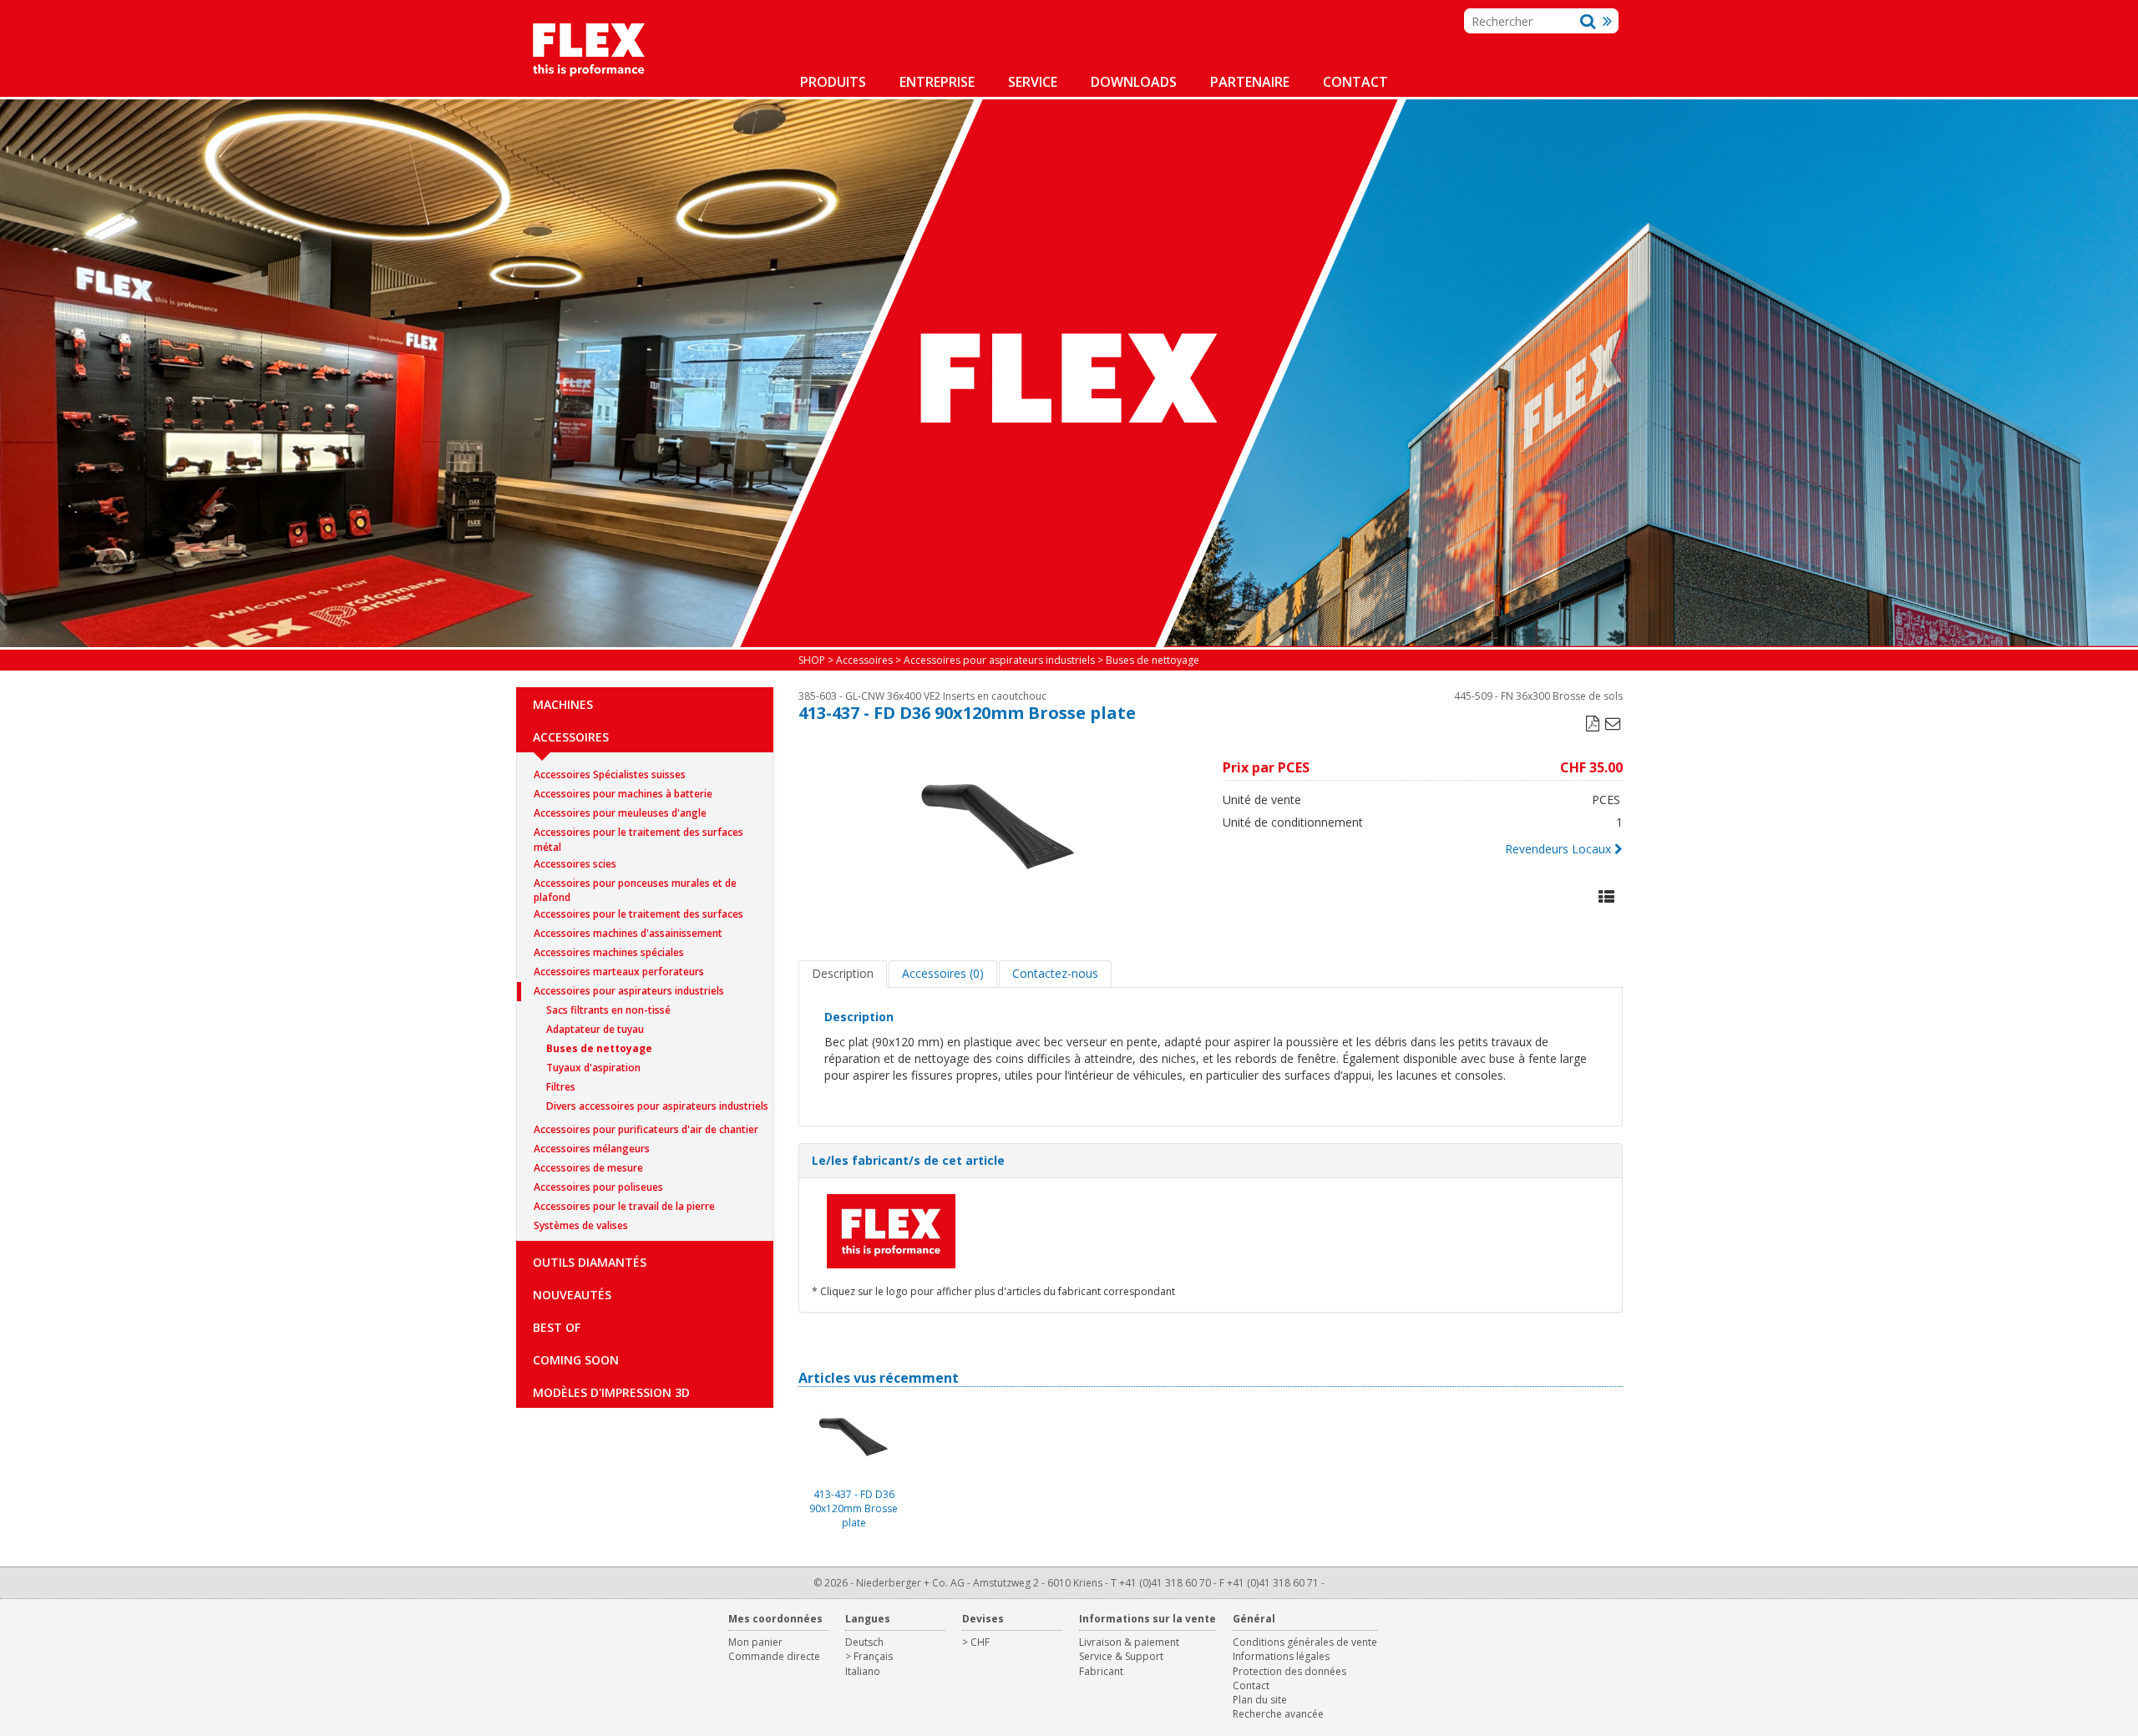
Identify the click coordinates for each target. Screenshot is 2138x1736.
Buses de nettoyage (599, 1048)
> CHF (976, 1642)
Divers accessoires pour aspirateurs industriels (657, 1106)
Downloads (1134, 82)
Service (1033, 82)
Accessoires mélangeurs (592, 1149)
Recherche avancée (1278, 1714)
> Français (869, 1656)
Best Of (557, 1327)
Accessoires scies (575, 864)
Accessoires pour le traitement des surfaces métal (638, 834)
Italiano (863, 1671)
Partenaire (1250, 82)
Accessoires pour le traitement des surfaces (638, 914)
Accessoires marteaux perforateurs (619, 972)
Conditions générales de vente (1305, 1642)
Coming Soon (576, 1360)
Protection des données (1289, 1671)
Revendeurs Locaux (1558, 849)
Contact (1355, 82)
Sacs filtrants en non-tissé (608, 1010)
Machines (563, 704)
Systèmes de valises (581, 1225)
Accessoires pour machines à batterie (623, 794)
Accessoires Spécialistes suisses (610, 774)
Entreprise (937, 82)
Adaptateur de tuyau (595, 1029)
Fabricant (1101, 1671)
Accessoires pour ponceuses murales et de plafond (635, 885)
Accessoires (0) (943, 973)
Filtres (561, 1087)
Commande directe (774, 1656)
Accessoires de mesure (588, 1168)
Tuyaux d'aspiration (593, 1068)
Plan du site (1260, 1700)
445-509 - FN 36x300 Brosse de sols (1538, 696)
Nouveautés (572, 1295)
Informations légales (1281, 1656)
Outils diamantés (590, 1262)
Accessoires (571, 737)
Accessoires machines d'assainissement (628, 933)
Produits (833, 82)
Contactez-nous (1055, 973)
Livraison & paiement (1129, 1642)
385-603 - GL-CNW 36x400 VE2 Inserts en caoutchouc (922, 696)
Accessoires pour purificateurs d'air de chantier (646, 1129)
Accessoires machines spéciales (609, 952)
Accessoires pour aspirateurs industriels (629, 991)
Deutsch (864, 1642)
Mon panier (755, 1642)
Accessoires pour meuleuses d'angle (620, 813)
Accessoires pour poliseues (598, 1187)
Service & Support (1121, 1656)
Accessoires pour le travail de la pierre (624, 1206)
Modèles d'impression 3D (611, 1392)
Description (843, 973)
